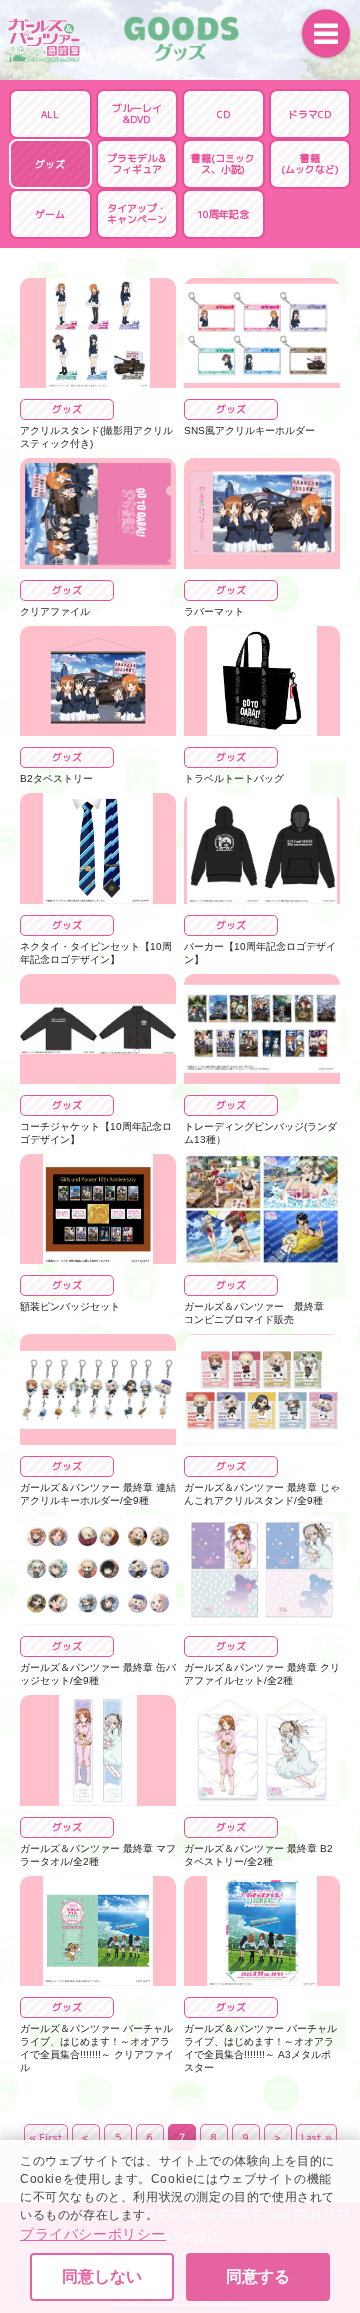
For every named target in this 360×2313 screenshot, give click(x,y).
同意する (258, 2276)
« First (46, 2137)
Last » (316, 2137)
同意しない (102, 2276)
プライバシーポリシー (93, 2234)
